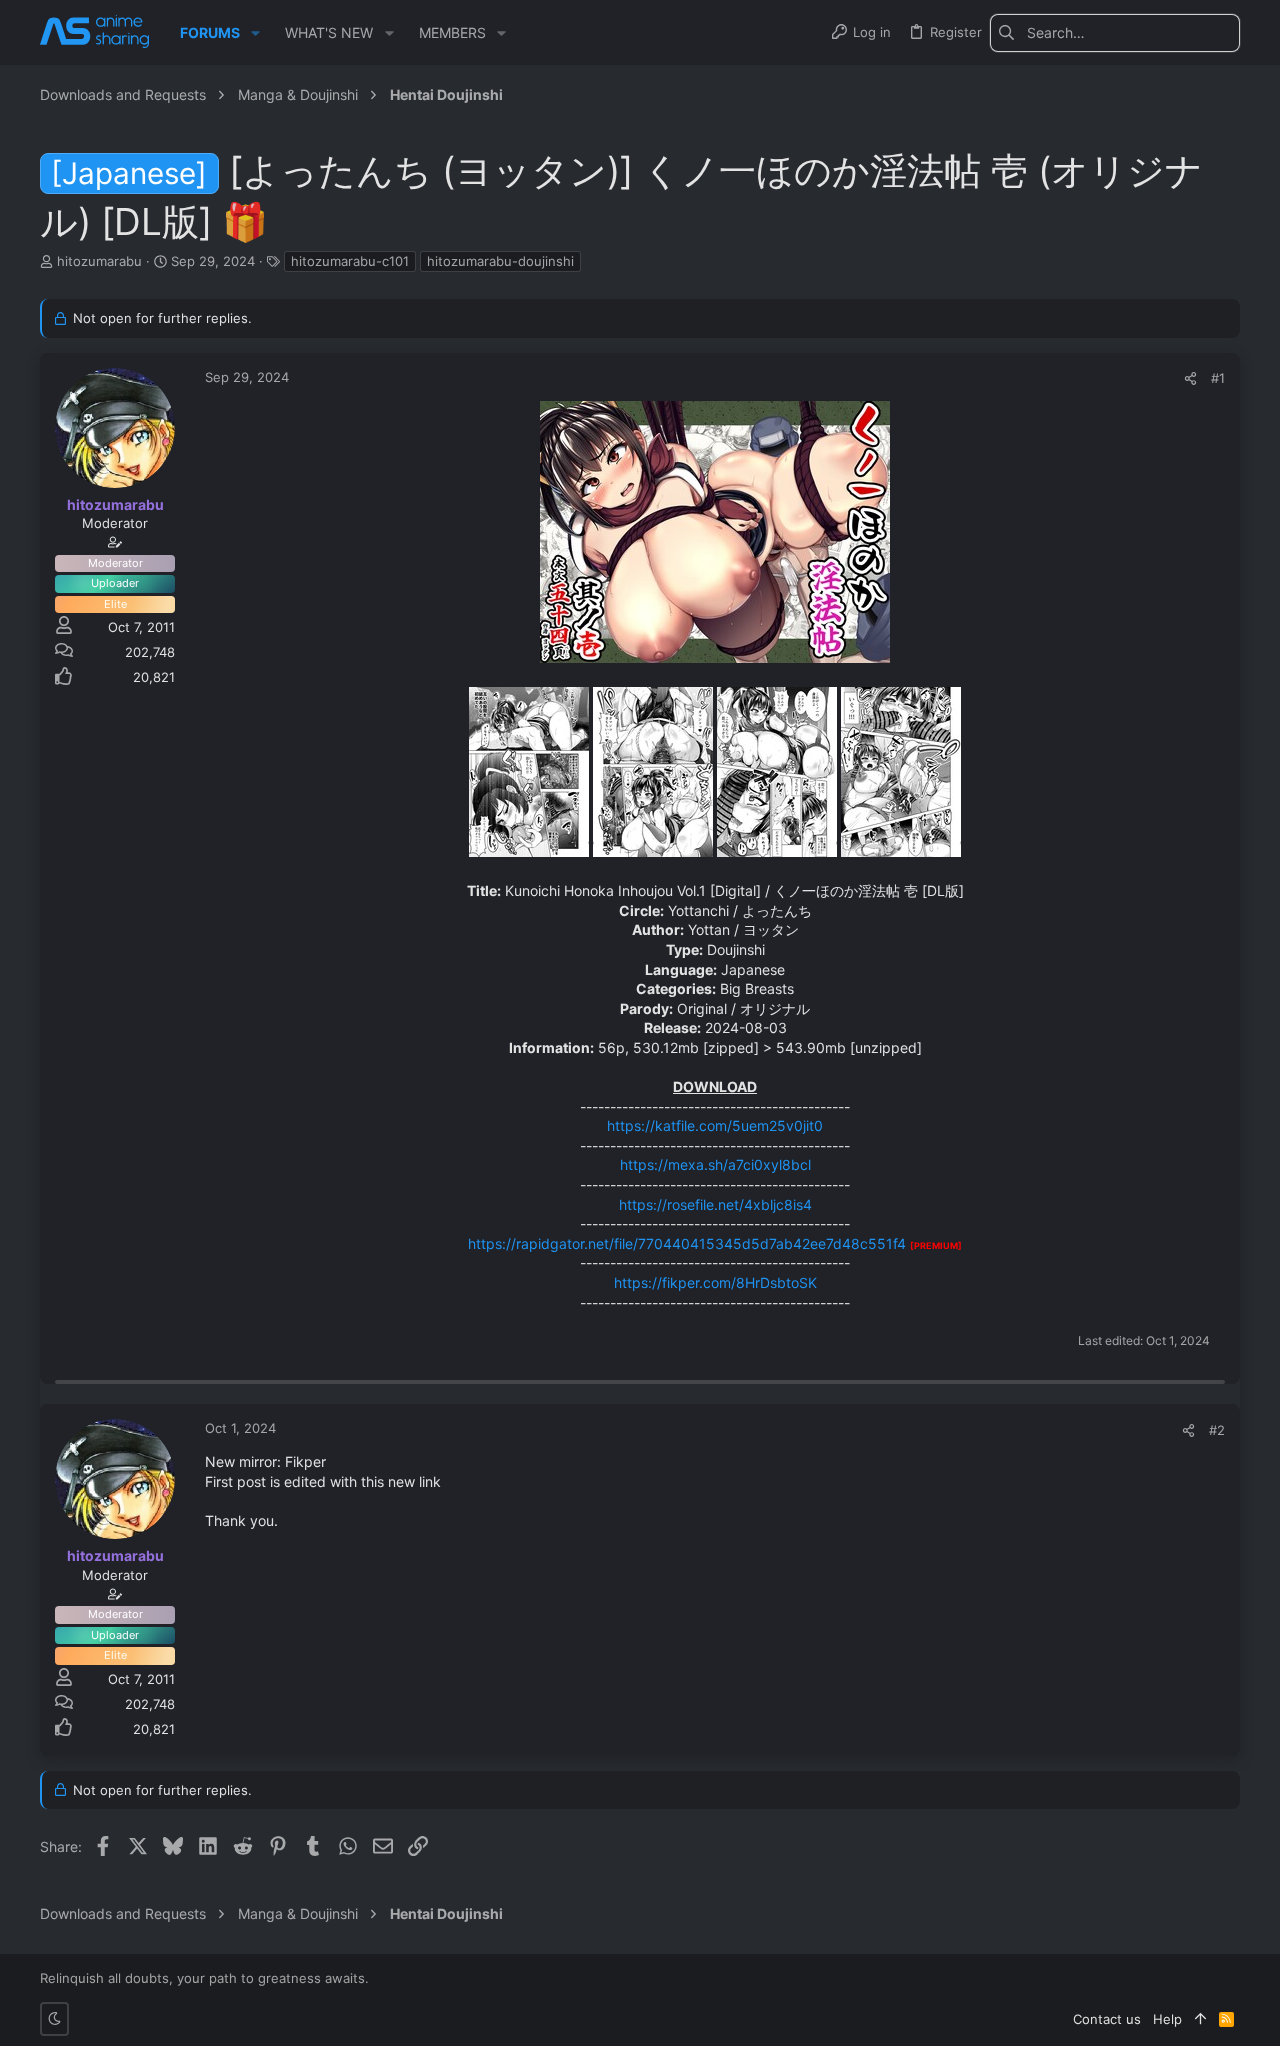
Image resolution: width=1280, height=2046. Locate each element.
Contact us (1107, 2019)
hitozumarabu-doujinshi (500, 261)
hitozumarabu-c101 (350, 261)
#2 (1217, 1430)
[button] (255, 33)
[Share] (1190, 378)
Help (1167, 2019)
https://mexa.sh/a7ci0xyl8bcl (715, 1164)
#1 (1218, 378)
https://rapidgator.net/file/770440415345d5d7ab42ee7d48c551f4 (687, 1243)
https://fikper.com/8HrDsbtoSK (715, 1282)
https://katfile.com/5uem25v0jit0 (715, 1125)
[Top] (1200, 2019)
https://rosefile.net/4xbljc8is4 (715, 1204)
